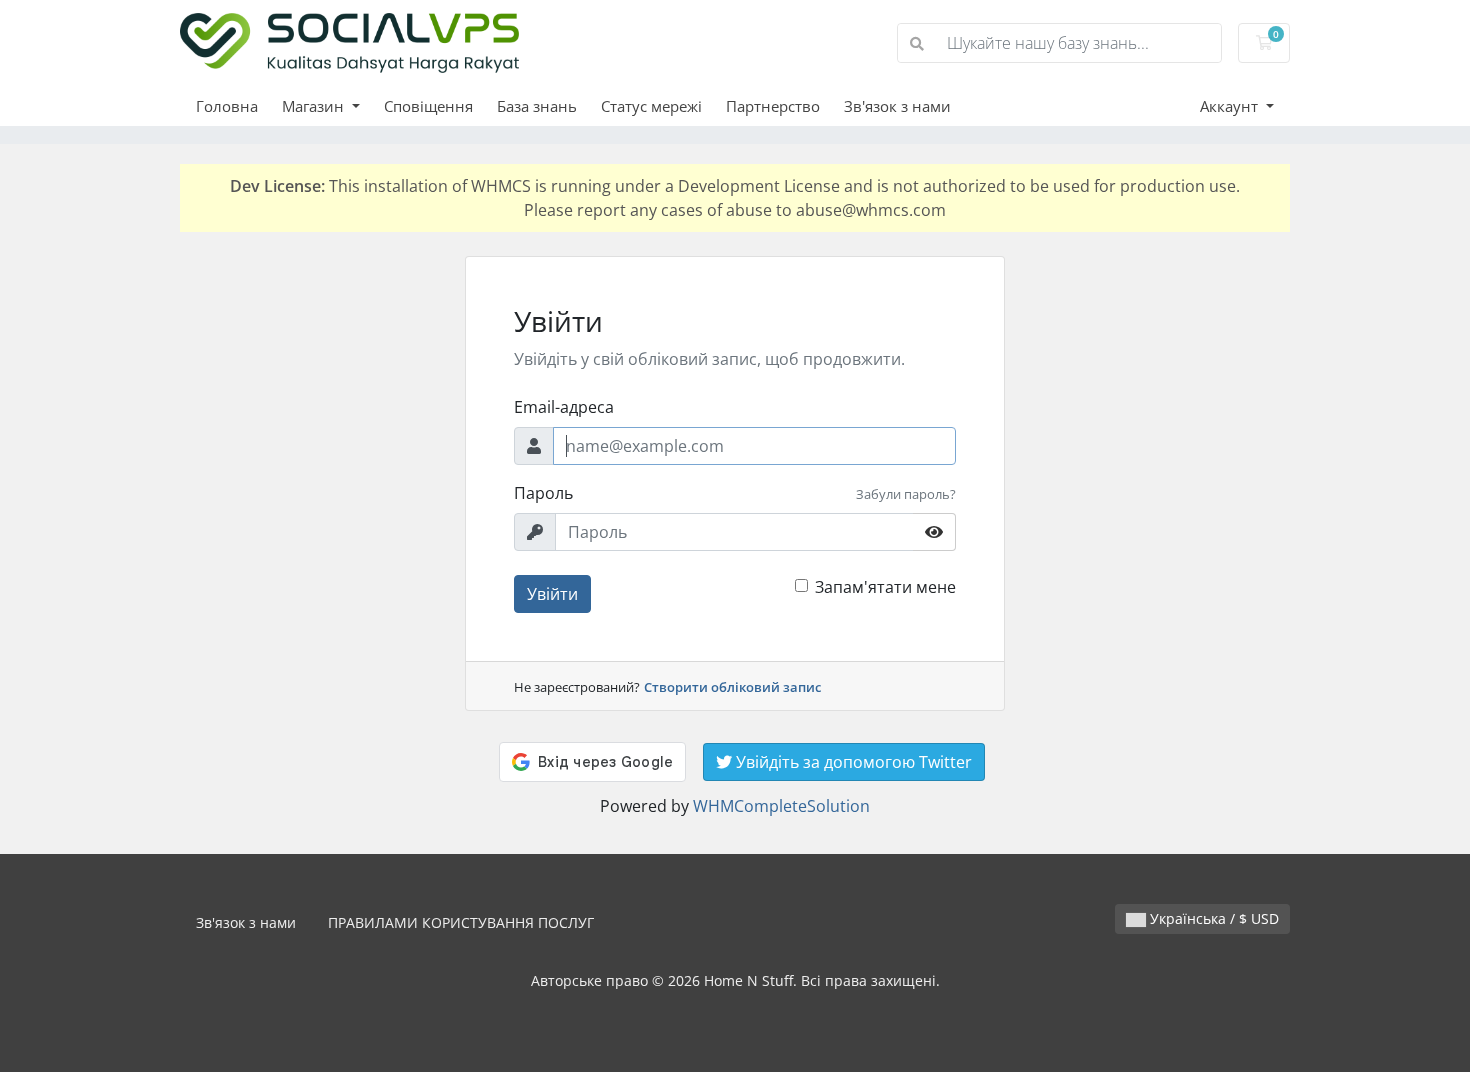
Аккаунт (1231, 106)
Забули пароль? (906, 494)
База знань (537, 106)
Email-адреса (564, 407)
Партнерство (773, 106)
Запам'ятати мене (885, 587)
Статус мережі (651, 106)
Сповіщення (428, 106)
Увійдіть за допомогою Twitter (852, 762)
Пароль (543, 493)
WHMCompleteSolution (781, 806)
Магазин (315, 106)
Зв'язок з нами (897, 106)
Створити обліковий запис (732, 687)
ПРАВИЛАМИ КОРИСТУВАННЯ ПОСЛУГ (461, 922)
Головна (227, 106)
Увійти (552, 594)
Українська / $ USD (1212, 918)
